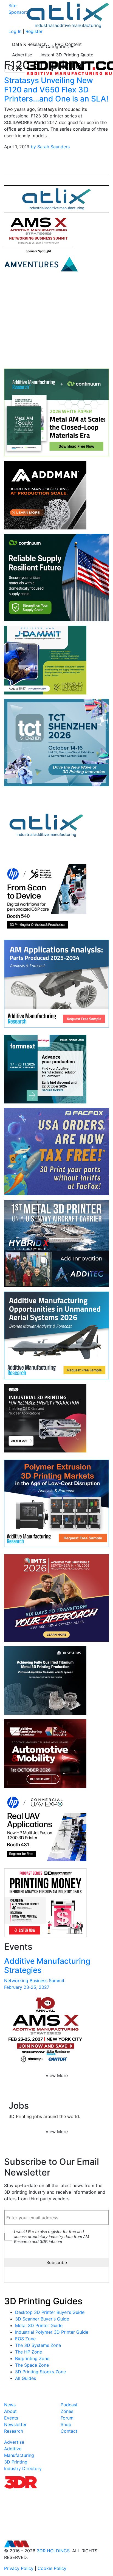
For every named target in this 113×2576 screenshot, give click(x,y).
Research (14, 2431)
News (10, 2405)
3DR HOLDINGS (53, 2551)
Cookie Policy (52, 2568)
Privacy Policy (19, 2568)
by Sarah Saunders (50, 147)
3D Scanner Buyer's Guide (42, 2319)
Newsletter (15, 2424)
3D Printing (16, 2462)
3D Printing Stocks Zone (40, 2372)
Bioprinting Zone (32, 2358)
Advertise (22, 55)
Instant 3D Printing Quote (67, 55)
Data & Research (29, 44)
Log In (15, 31)
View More (57, 2075)
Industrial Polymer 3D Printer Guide (52, 2332)
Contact (69, 2431)
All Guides (26, 2378)
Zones (67, 2411)
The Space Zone (32, 2365)
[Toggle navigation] (15, 68)
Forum (67, 2418)
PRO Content (68, 44)
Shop (66, 2424)
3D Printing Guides (43, 2301)
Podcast (69, 2405)
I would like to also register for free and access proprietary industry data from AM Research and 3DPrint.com (51, 2236)
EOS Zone (25, 2339)
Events (11, 2418)
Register (34, 31)
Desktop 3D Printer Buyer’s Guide (50, 2312)
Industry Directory (23, 2468)
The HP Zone (29, 2352)
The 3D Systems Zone (38, 2345)
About (10, 2411)
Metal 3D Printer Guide (39, 2325)
